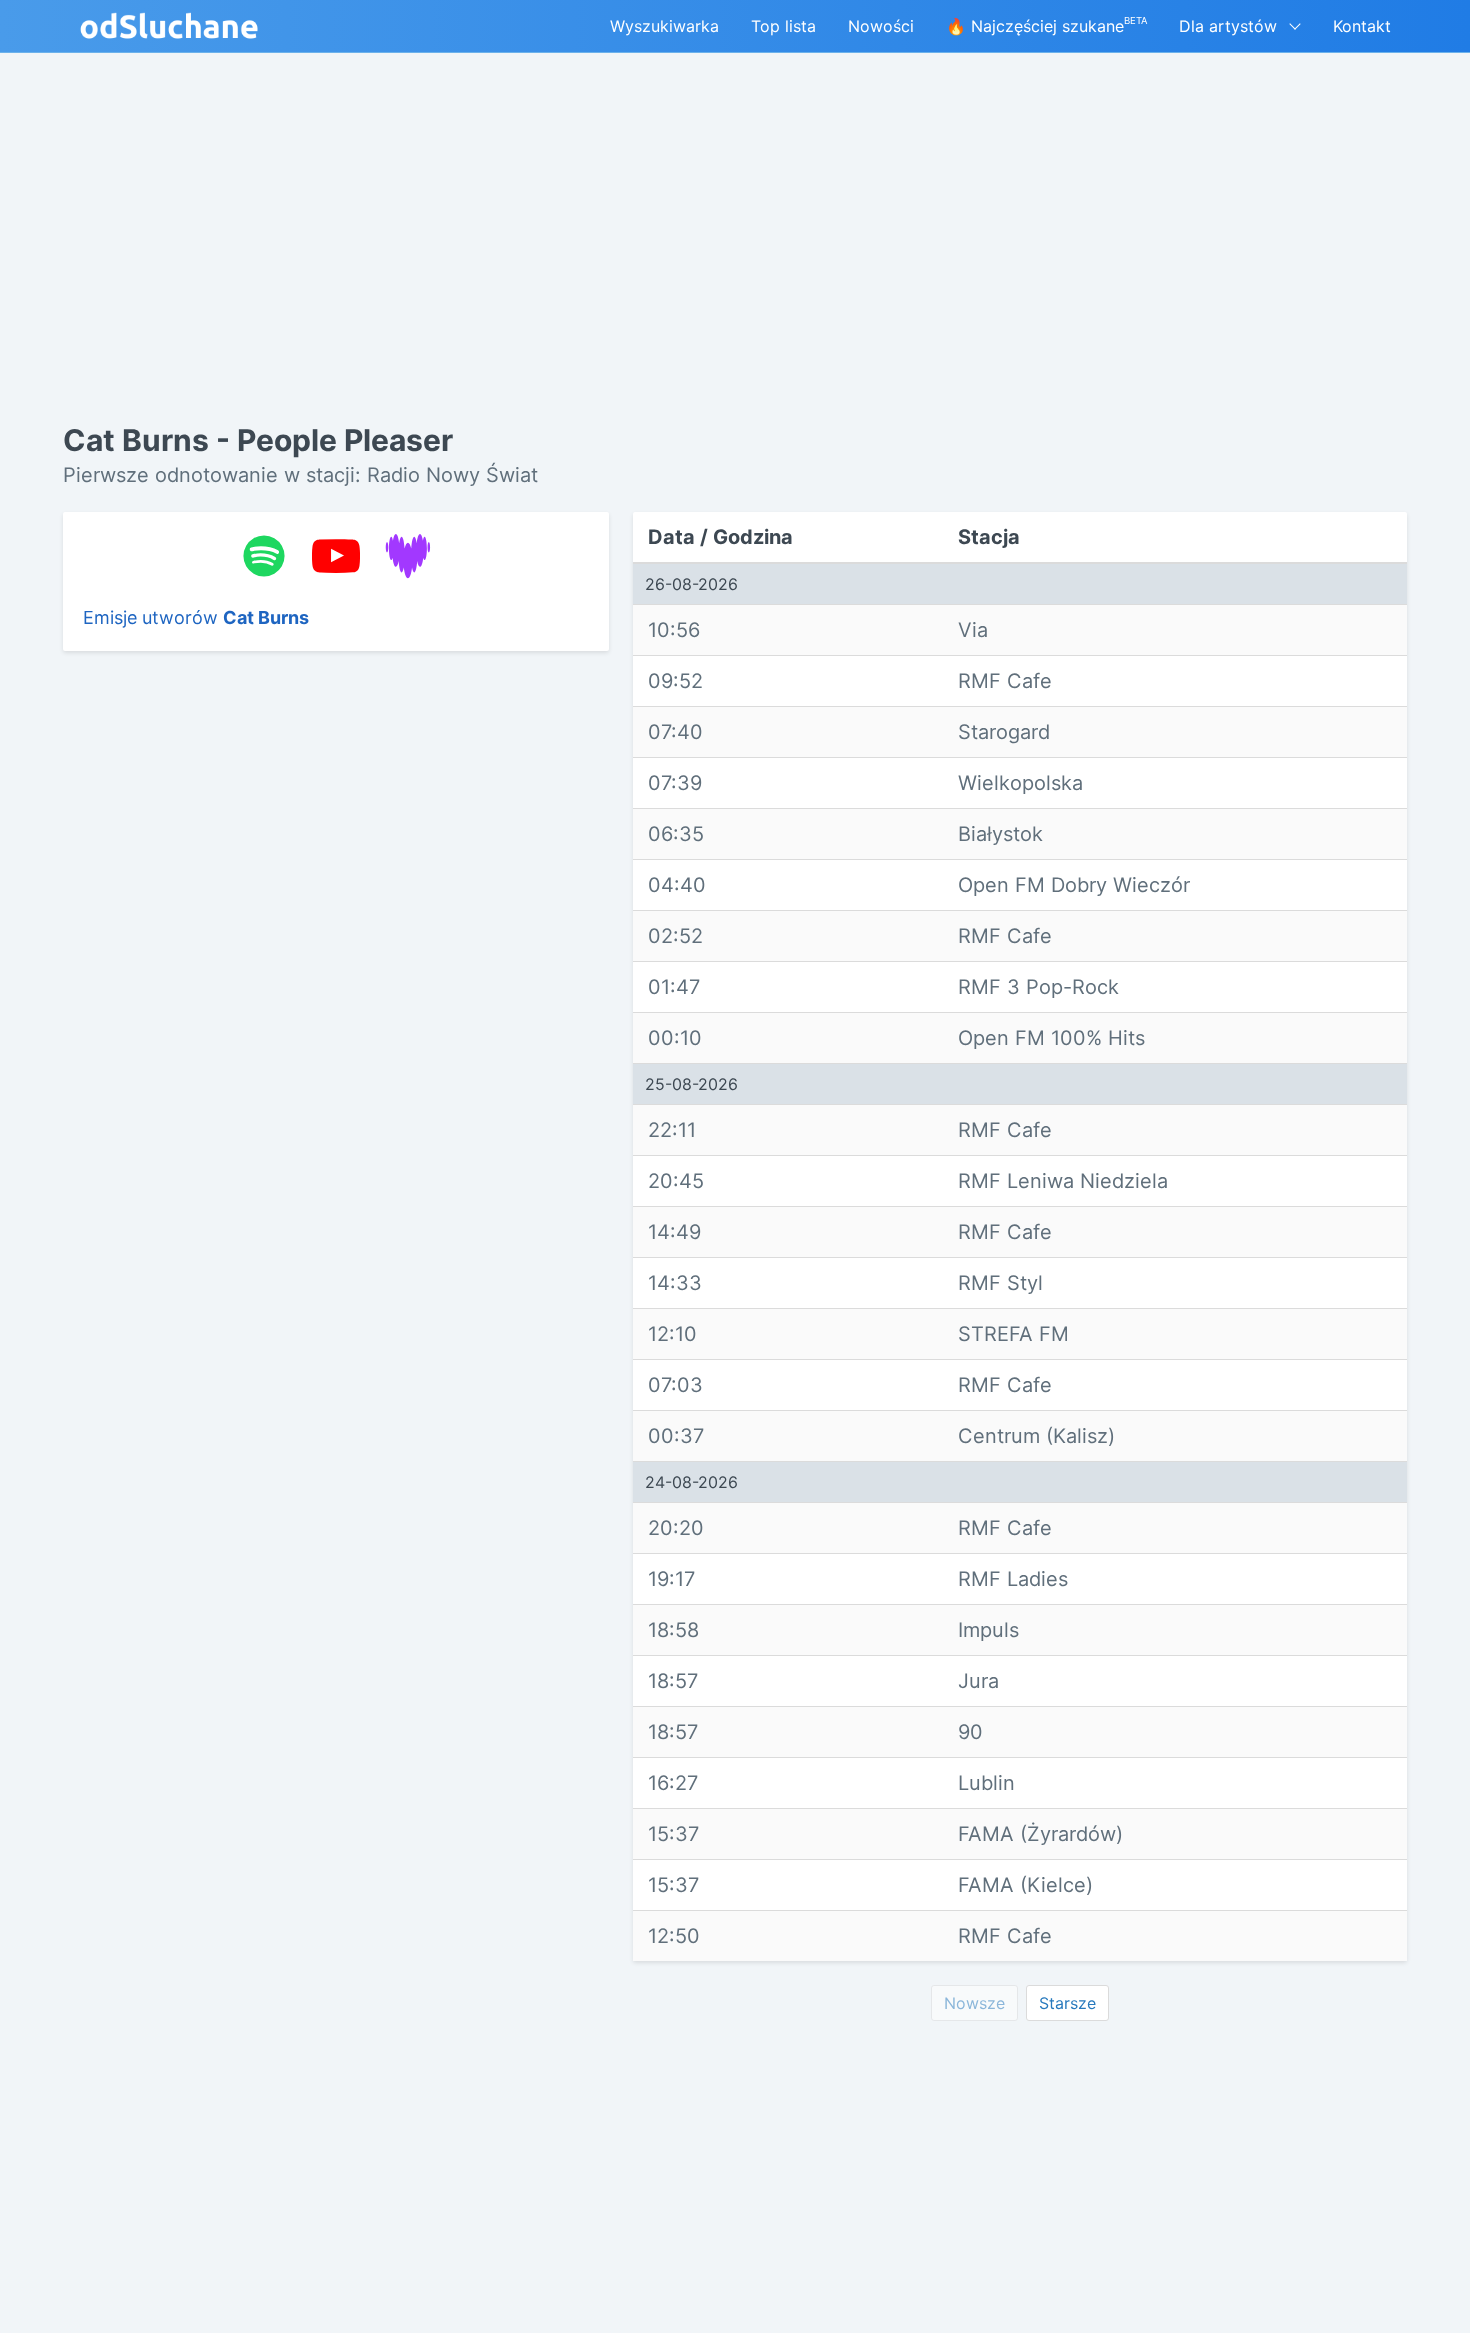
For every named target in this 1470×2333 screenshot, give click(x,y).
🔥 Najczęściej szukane (1046, 25)
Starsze (1067, 2003)
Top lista (783, 26)
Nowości (881, 26)
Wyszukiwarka (664, 26)
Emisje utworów (196, 617)
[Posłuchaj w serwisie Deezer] (408, 556)
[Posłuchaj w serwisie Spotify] (264, 556)
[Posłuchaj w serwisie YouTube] (336, 556)
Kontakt (1362, 26)
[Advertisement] (336, 975)
